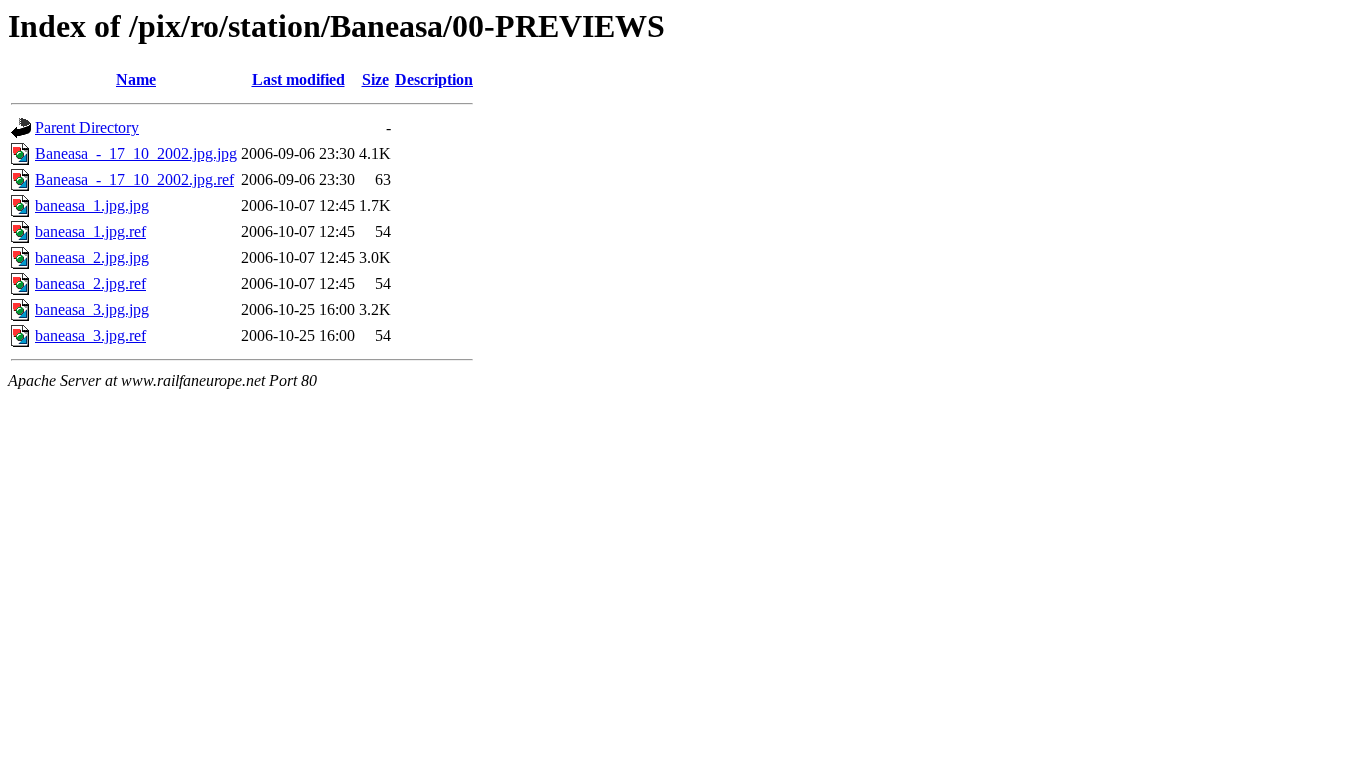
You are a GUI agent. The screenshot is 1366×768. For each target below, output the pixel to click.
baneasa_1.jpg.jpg (92, 205)
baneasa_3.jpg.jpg (92, 309)
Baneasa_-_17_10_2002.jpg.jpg (136, 153)
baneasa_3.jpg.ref (90, 335)
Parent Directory (87, 127)
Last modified (298, 79)
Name (136, 79)
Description (434, 79)
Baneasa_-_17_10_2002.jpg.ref (134, 179)
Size (375, 79)
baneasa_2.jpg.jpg (92, 257)
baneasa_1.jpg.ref (90, 231)
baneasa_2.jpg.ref (90, 283)
